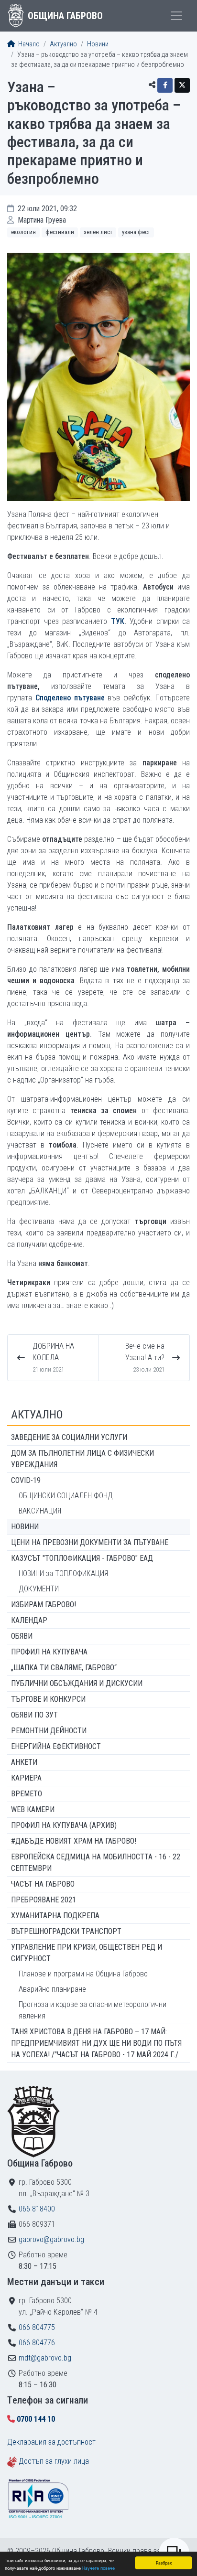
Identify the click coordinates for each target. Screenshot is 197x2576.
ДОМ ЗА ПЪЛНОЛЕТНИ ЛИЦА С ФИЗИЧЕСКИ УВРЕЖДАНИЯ (82, 1459)
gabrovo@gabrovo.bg (51, 2239)
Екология (23, 232)
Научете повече (98, 2568)
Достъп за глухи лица (54, 2461)
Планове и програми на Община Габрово (83, 1974)
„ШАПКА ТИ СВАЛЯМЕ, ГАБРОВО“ (64, 1668)
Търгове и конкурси (48, 1699)
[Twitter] (182, 85)
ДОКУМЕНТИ (39, 1589)
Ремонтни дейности (49, 1731)
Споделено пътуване (70, 698)
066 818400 (37, 2209)
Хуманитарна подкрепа (55, 1916)
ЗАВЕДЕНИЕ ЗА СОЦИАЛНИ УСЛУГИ (69, 1437)
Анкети (24, 1762)
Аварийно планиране (52, 1989)
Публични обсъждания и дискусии (77, 1683)
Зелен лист (98, 232)
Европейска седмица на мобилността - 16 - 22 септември (96, 1862)
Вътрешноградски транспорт (66, 1931)
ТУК (118, 621)
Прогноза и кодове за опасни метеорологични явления (93, 2010)
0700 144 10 (36, 2419)
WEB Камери (33, 1809)
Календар (29, 1620)
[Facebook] (165, 85)
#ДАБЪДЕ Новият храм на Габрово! (74, 1841)
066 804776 (37, 2343)
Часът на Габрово (43, 1884)
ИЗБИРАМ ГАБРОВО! (44, 1605)
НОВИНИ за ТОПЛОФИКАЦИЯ (63, 1573)
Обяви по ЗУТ (34, 1715)
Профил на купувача (49, 1652)
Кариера (26, 1778)
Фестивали (60, 232)
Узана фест (136, 232)
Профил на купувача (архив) (64, 1825)
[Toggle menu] (176, 16)
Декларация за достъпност (51, 2442)
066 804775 (37, 2327)
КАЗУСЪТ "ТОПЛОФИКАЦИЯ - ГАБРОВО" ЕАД (82, 1558)
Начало (28, 44)
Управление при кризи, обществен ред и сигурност (87, 1953)
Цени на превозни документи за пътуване (90, 1542)
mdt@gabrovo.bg (45, 2358)
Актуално (63, 44)
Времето (27, 1794)
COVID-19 (26, 1480)
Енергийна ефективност (56, 1746)
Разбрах (164, 2562)
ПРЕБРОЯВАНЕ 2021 (44, 1900)
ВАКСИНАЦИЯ (40, 1511)
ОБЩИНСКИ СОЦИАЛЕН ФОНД (66, 1496)
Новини (98, 44)
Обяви (22, 1636)
